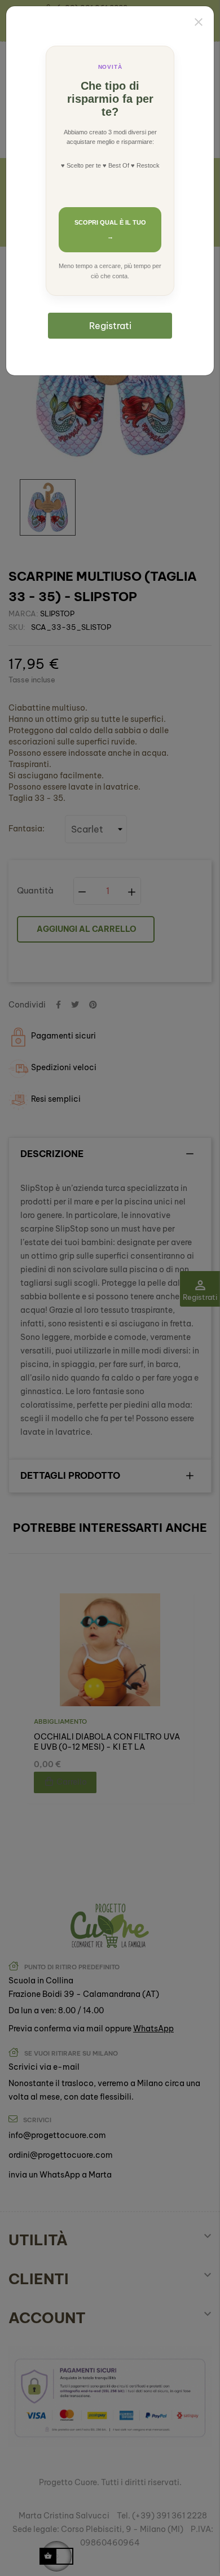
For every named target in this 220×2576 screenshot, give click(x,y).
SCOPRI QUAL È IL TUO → (110, 229)
